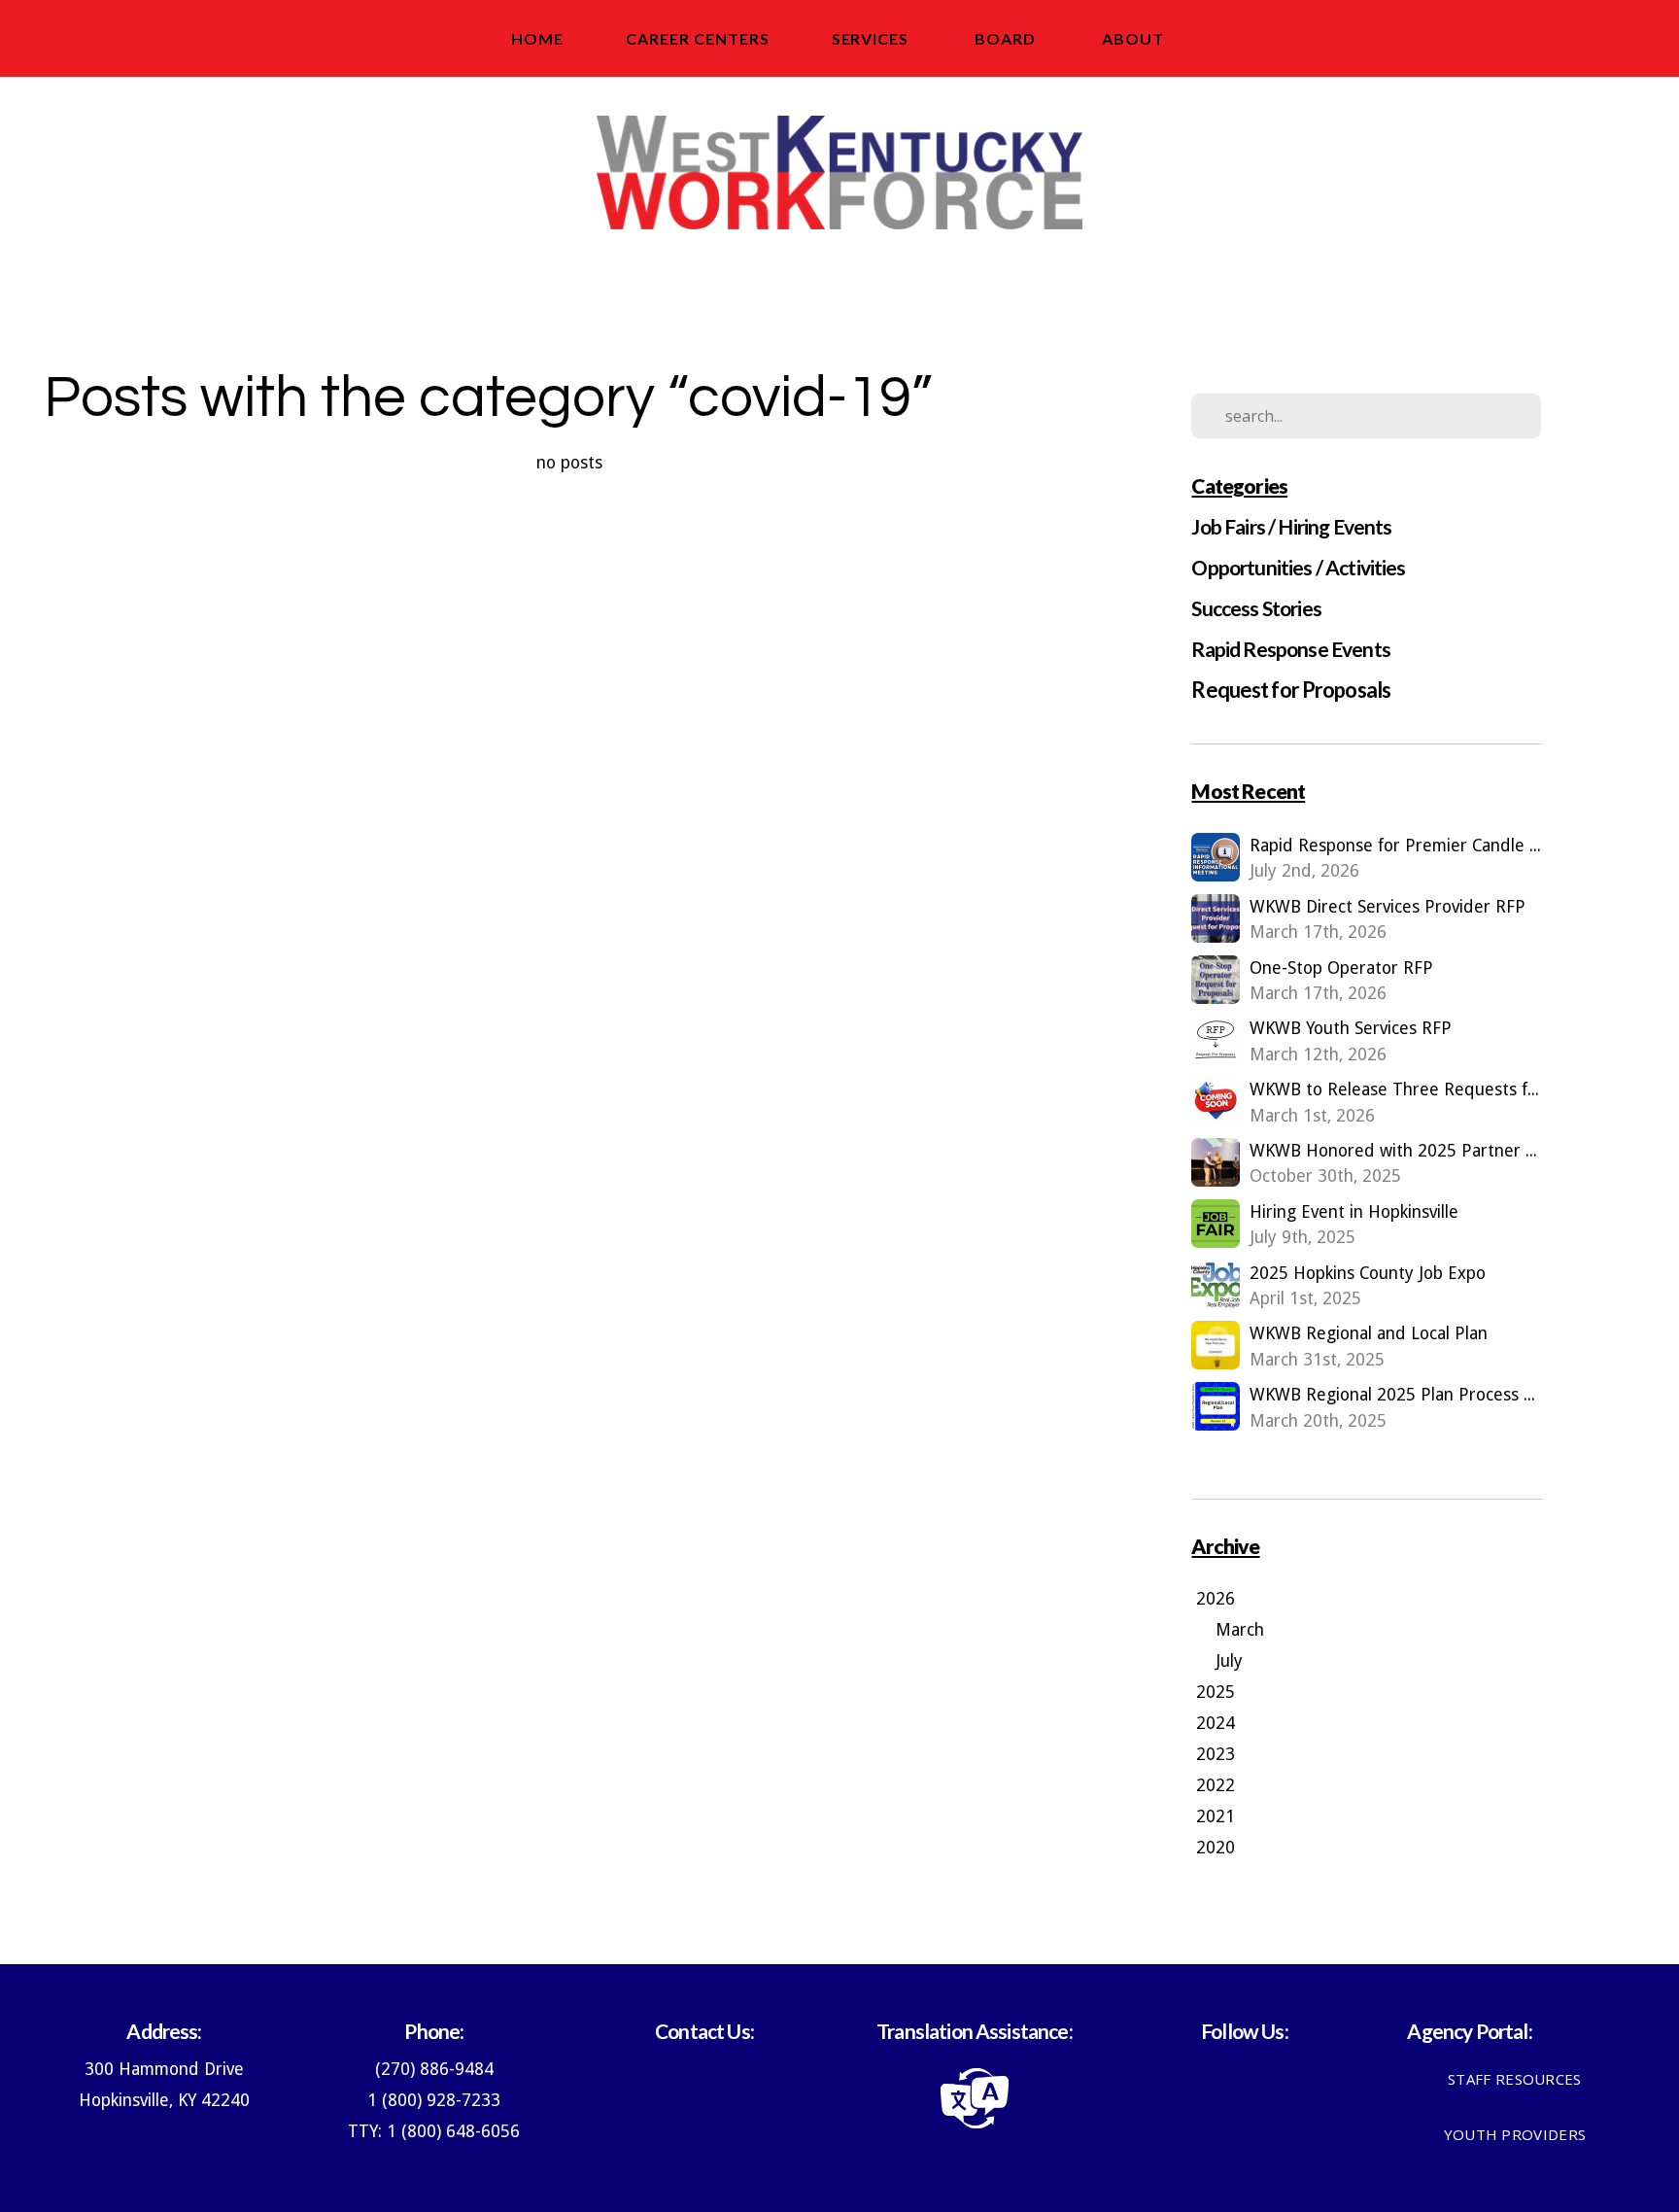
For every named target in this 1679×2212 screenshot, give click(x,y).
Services (873, 38)
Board (1007, 38)
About (1135, 38)
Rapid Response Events (1290, 649)
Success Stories (1256, 608)
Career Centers (697, 38)
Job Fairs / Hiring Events (1291, 526)
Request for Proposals (1291, 690)
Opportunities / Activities (1298, 567)
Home (537, 38)
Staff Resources (1515, 2079)
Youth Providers (1515, 2134)
